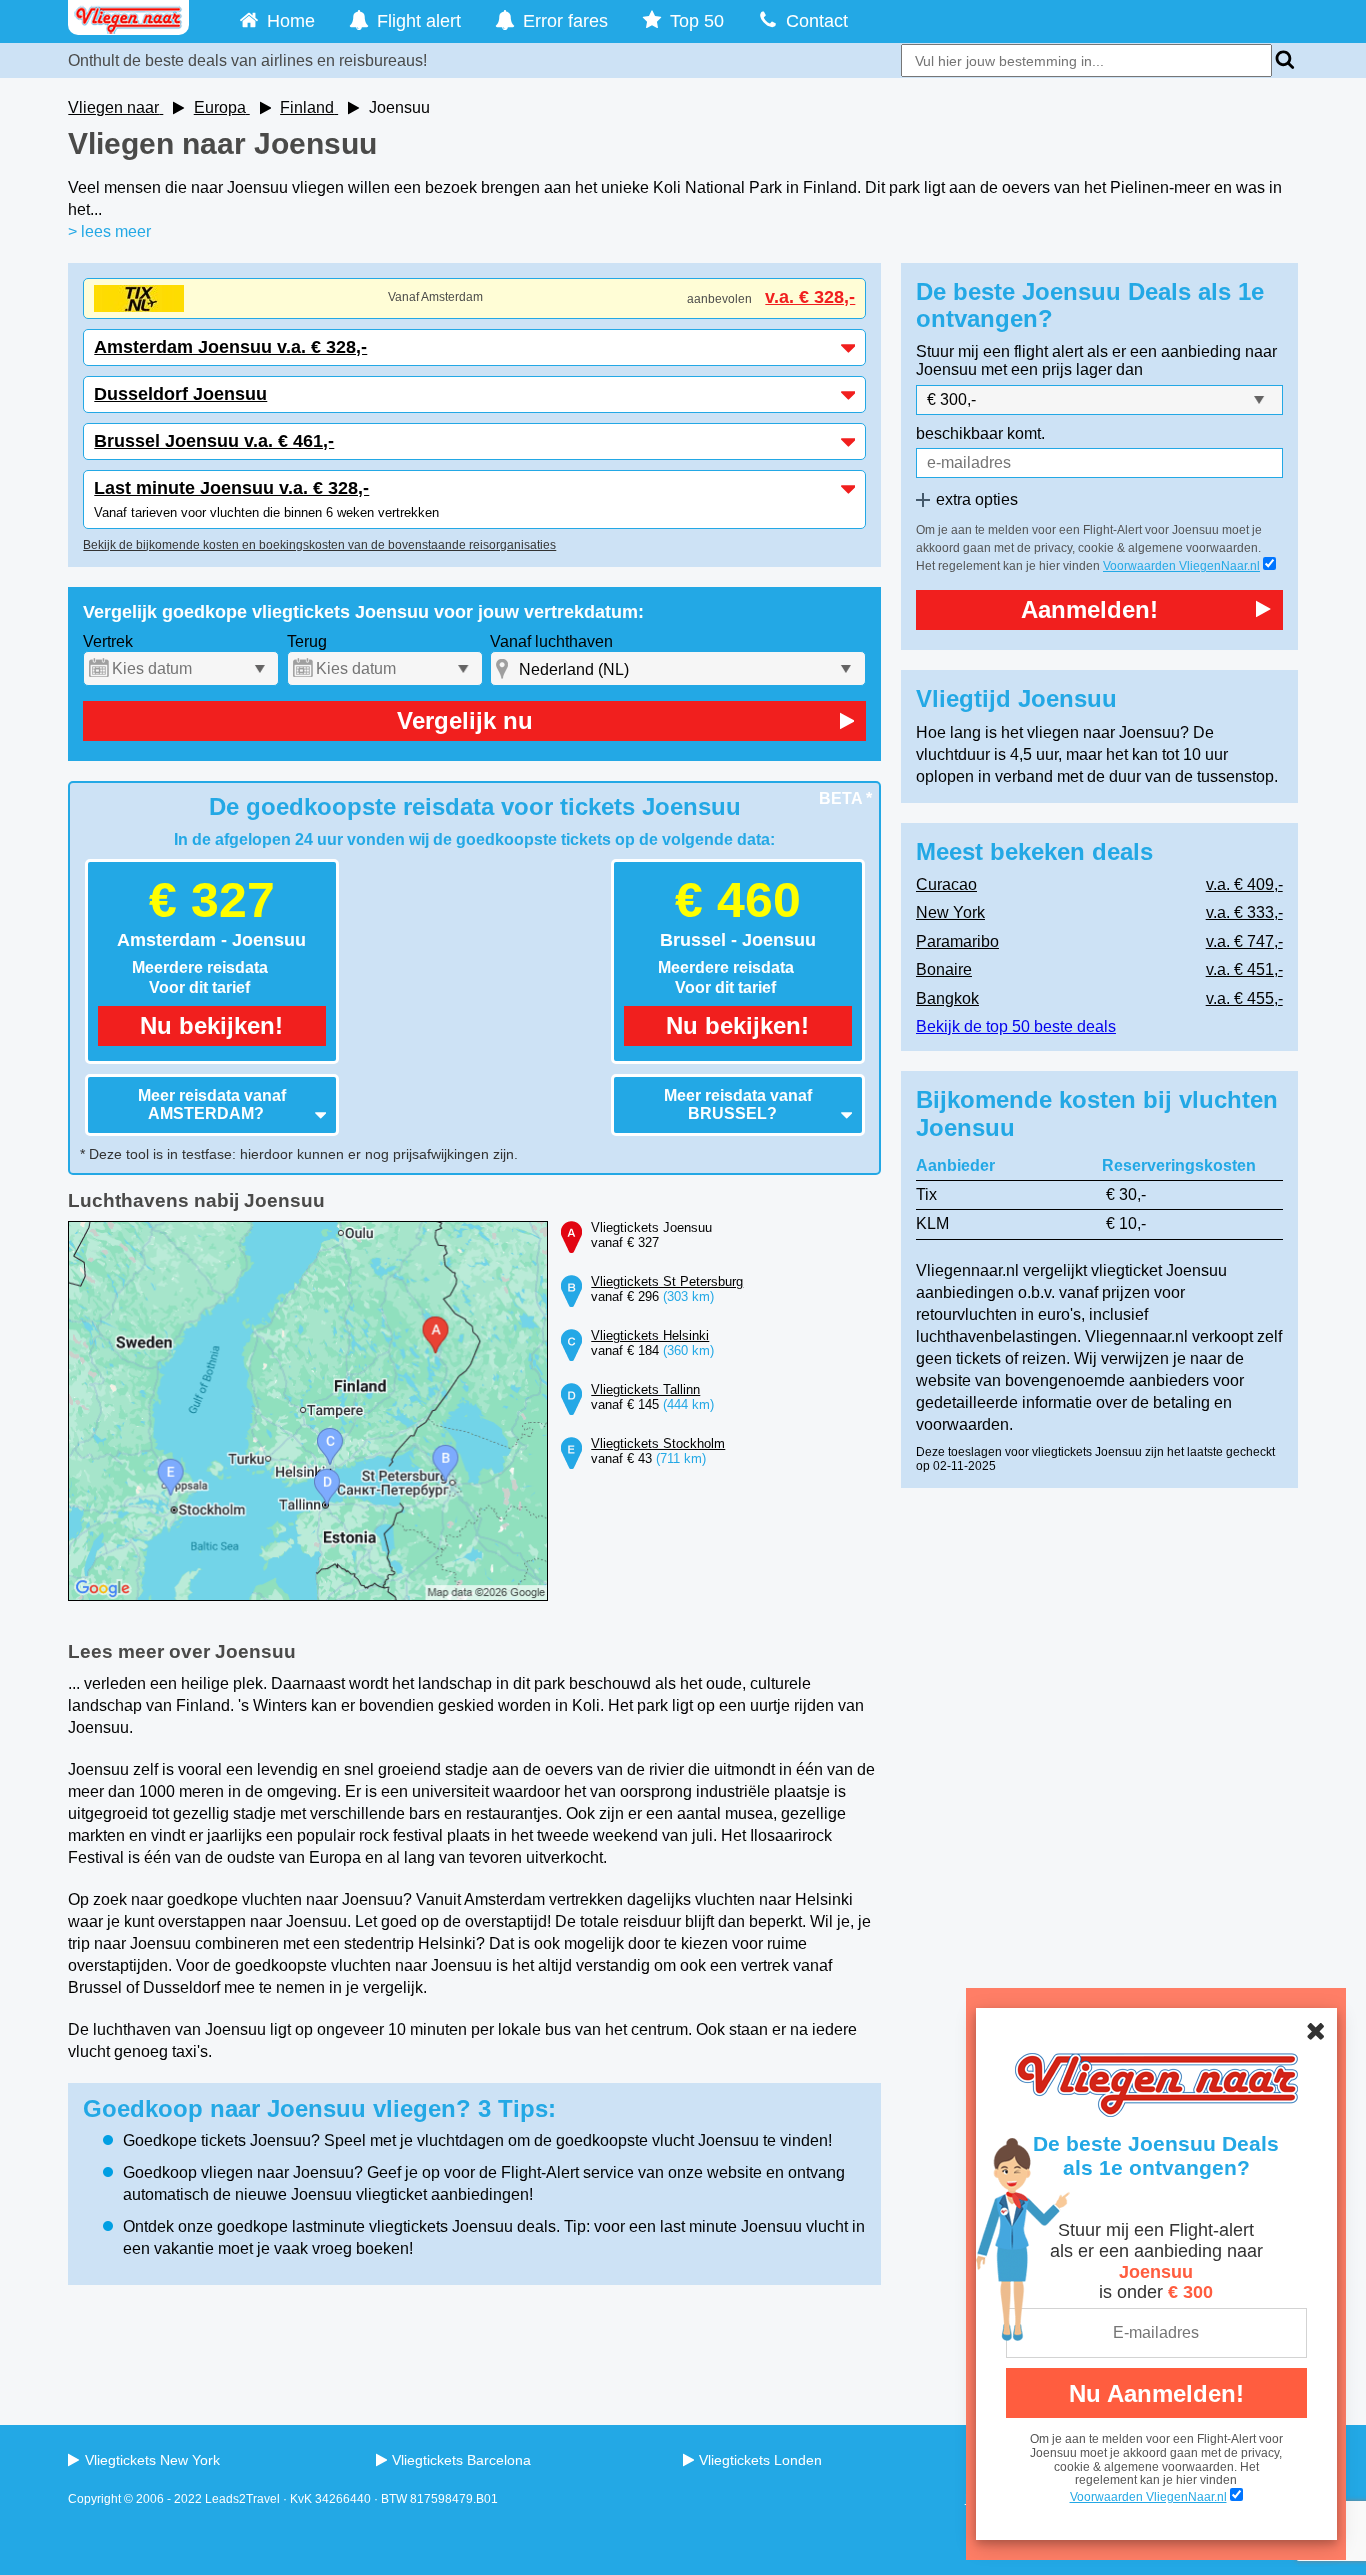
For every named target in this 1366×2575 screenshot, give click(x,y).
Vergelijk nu (465, 720)
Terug (307, 641)
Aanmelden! (1089, 609)
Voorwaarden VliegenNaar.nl (1181, 566)
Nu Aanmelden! (1156, 2393)
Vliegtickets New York (152, 2460)
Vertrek (108, 641)
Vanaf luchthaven (551, 641)
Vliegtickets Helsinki (650, 1335)
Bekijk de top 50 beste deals (1016, 1026)
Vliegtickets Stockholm (658, 1443)
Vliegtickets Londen (760, 2460)
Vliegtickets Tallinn (645, 1389)
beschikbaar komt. (980, 433)
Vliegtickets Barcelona (461, 2460)
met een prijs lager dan (1062, 369)
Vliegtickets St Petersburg (667, 1281)
